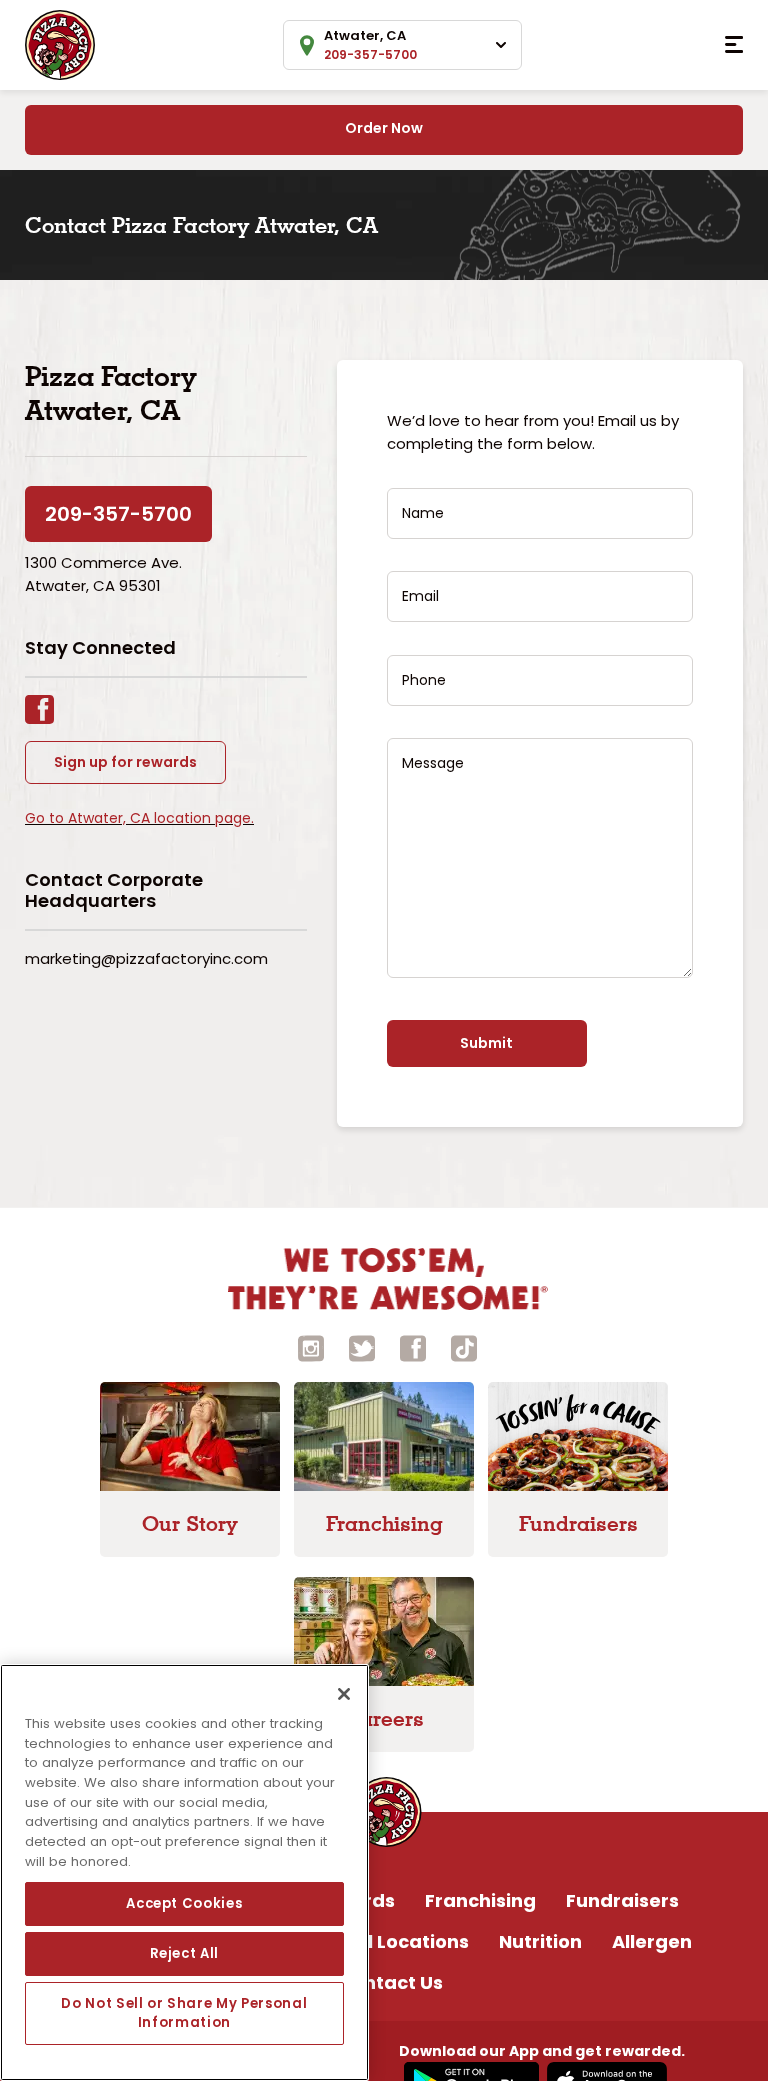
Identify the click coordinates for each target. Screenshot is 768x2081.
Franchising (480, 1900)
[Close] (344, 1694)
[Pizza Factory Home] (60, 43)
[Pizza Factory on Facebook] (413, 1346)
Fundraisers (622, 1900)
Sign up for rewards (125, 762)
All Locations (409, 1941)
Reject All (185, 1953)
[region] (184, 1872)
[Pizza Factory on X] (362, 1346)
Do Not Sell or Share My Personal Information (184, 2012)
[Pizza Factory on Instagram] (311, 1346)
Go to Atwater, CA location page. (139, 818)
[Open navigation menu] (734, 45)
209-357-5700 (118, 514)
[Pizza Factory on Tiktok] (464, 1346)
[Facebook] (49, 707)
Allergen (652, 1941)
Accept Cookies (184, 1903)
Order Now (384, 128)
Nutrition (540, 1941)
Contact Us (390, 1982)
